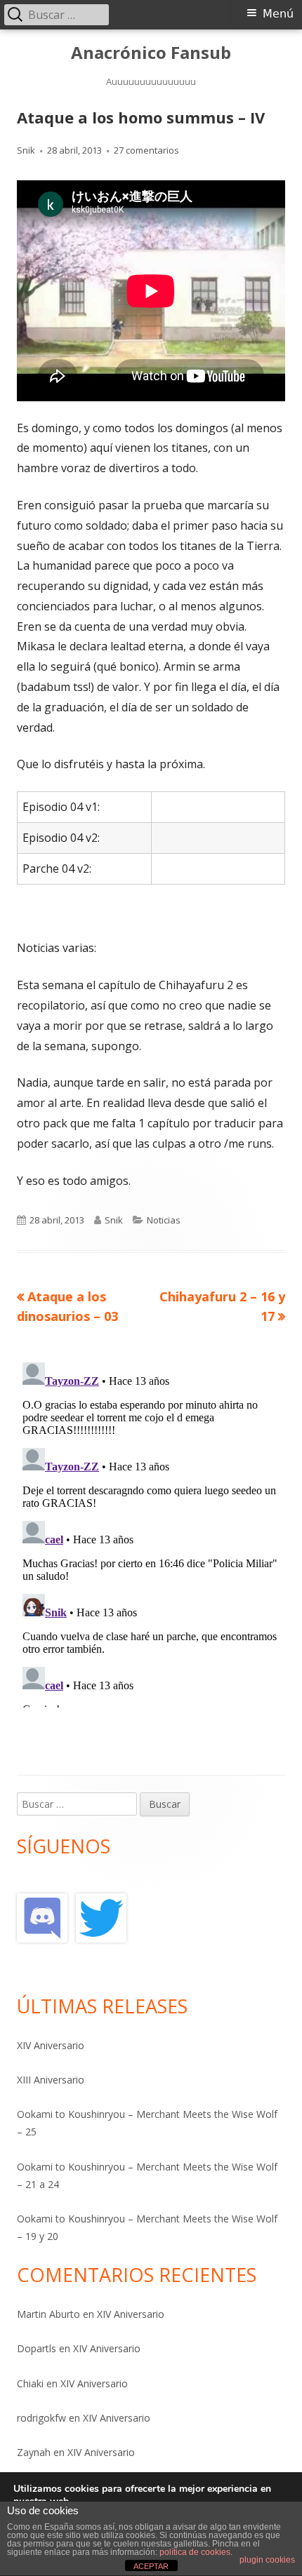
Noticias (164, 1220)
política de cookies (195, 2552)
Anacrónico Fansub (151, 53)
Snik (26, 150)
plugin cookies (267, 2560)
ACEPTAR (151, 2566)
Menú (278, 14)
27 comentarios (146, 150)
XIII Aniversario (51, 2080)
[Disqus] (151, 1532)
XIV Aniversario (51, 2045)
